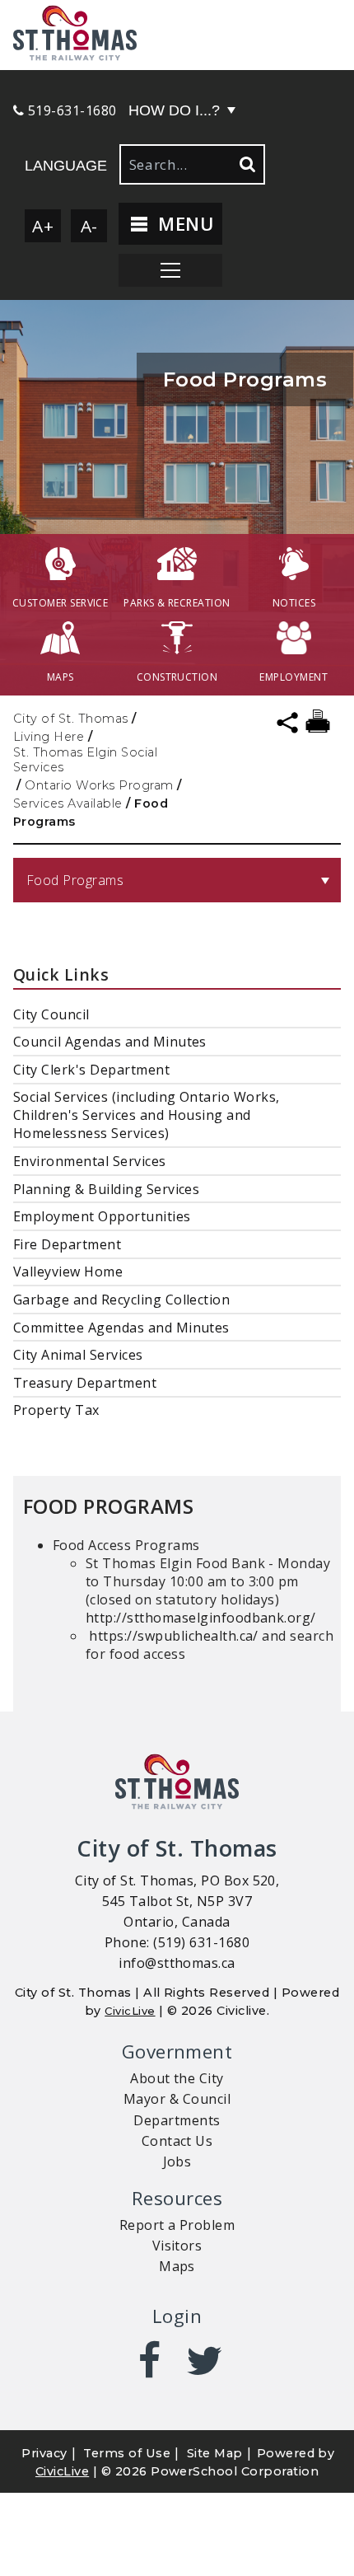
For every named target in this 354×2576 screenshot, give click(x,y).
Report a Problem (177, 2225)
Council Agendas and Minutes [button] (110, 1042)
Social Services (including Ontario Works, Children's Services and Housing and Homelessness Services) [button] (147, 1115)
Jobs (177, 2161)
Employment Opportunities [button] (102, 1216)
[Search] (246, 164)
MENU (183, 224)
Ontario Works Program (99, 785)
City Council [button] (51, 1014)
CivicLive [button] (62, 2471)
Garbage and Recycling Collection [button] (121, 1300)
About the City (177, 2078)
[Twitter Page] (205, 2361)
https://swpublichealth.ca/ (173, 1636)
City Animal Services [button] (78, 1355)
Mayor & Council (177, 2099)
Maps (177, 2266)
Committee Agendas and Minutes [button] (121, 1328)
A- (89, 226)
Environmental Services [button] (90, 1161)
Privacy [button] (44, 2453)
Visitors (177, 2246)
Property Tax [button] (56, 1410)
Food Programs (75, 880)
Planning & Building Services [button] (106, 1189)
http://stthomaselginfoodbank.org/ (201, 1618)
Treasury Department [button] (85, 1383)
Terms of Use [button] (127, 2453)
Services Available (68, 803)
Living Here (49, 737)
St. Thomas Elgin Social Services (85, 760)
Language (66, 166)
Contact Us (177, 2141)
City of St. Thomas (71, 719)
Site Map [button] (215, 2453)
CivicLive (130, 2011)
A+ (43, 226)
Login (177, 2316)
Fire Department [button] (67, 1244)
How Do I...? (174, 110)
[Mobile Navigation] (170, 270)
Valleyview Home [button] (68, 1272)
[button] (177, 35)
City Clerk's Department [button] (91, 1070)
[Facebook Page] (149, 2361)
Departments (177, 2120)
